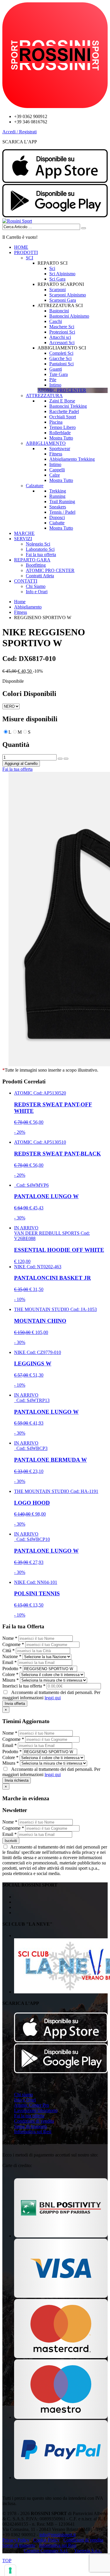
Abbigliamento (28, 607)
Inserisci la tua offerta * (24, 1686)
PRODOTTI (26, 252)
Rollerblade (60, 433)
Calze (55, 475)
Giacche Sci (60, 358)
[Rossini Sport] (17, 221)
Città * (9, 1651)
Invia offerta (15, 1704)
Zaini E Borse (62, 401)
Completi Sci (61, 353)
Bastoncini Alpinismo (69, 316)
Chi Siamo (36, 586)
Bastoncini (59, 311)
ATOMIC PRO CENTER (50, 570)
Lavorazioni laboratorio (36, 2110)
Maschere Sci (62, 327)
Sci (52, 268)
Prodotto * (12, 1669)
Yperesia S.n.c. (88, 2551)
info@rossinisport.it (57, 2535)
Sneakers (58, 507)
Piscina (56, 422)
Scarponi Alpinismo (68, 295)
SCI (29, 258)
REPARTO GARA (32, 560)
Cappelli (57, 470)
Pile (53, 380)
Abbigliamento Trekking (72, 459)
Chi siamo (23, 2095)
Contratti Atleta (40, 576)
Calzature (35, 486)
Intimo (55, 385)
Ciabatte (57, 523)
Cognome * (13, 1644)
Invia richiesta (17, 1780)
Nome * (10, 1638)
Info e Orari (37, 592)
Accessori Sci (62, 343)
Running (57, 496)
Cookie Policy (46, 2540)
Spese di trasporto (31, 2126)
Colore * (10, 1674)
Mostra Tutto (61, 438)
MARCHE (24, 533)
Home (20, 602)
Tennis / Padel (62, 512)
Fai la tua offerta (41, 555)
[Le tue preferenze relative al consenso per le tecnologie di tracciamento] (10, 2570)
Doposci (57, 517)
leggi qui (53, 1698)
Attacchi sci (60, 337)
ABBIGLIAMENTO (46, 443)
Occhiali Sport (63, 417)
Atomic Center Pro (32, 2105)
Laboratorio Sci (40, 549)
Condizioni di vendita (34, 2121)
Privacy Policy (16, 2540)
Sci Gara (57, 279)
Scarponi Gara (63, 300)
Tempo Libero (62, 427)
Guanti (56, 369)
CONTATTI (26, 581)
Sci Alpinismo (62, 274)
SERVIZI (23, 539)
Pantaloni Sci (61, 364)
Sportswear (60, 449)
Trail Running (62, 502)
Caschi (56, 321)
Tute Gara (59, 374)
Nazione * (12, 1656)
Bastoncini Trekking (68, 406)
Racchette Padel (64, 411)
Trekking (58, 491)
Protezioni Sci (62, 332)
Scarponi (57, 290)
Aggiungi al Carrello (21, 764)
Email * (10, 1662)
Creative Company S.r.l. (46, 2551)
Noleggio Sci (38, 544)
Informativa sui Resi (33, 2132)
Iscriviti (11, 1841)
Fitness (56, 454)
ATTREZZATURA (44, 396)
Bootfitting (36, 565)
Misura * (11, 1680)
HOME (21, 247)
